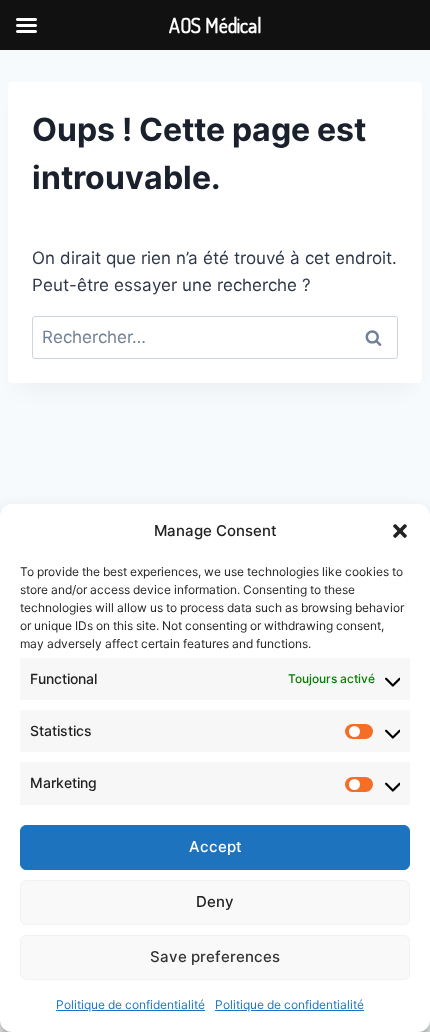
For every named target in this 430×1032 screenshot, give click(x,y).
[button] (400, 531)
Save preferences (215, 956)
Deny (215, 901)
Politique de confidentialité (130, 1004)
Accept (215, 846)
